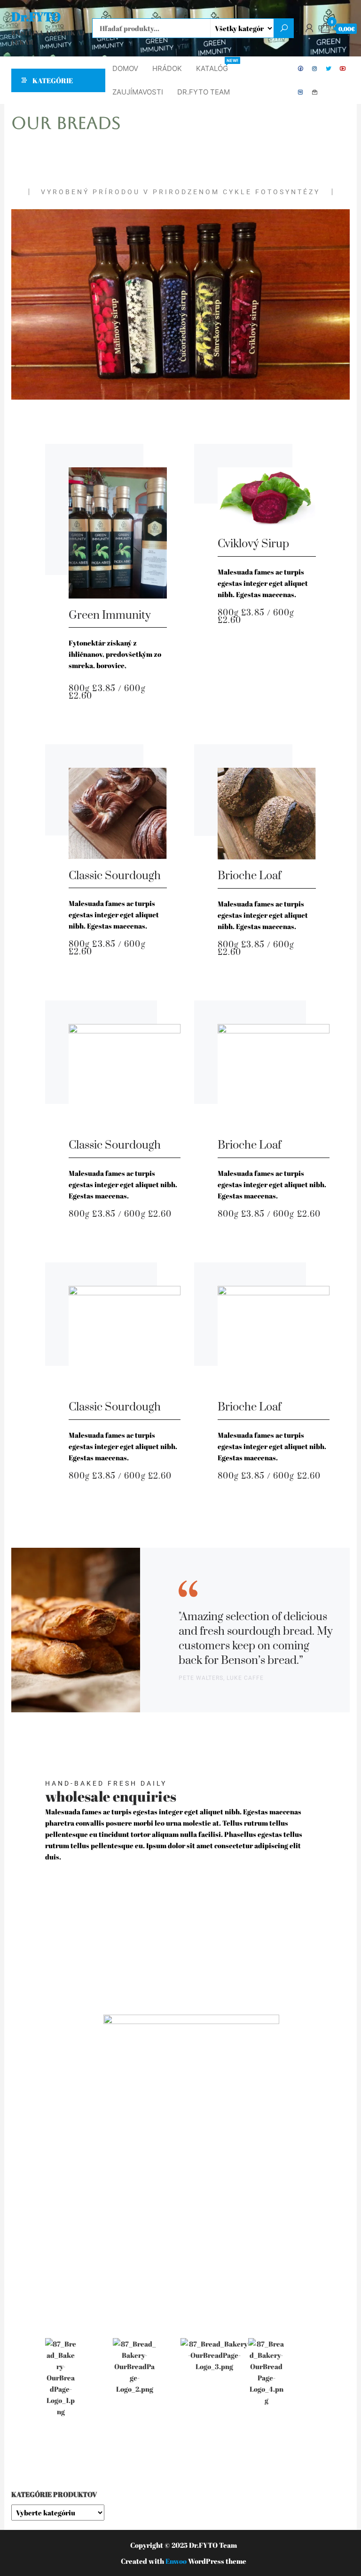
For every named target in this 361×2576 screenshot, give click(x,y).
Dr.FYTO (36, 16)
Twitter (329, 69)
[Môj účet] (309, 28)
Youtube (343, 69)
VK (301, 92)
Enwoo (176, 2561)
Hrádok (167, 68)
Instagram (315, 69)
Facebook (301, 69)
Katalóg (216, 65)
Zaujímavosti (138, 92)
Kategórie (53, 80)
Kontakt (315, 92)
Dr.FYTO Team (204, 92)
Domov (125, 68)
